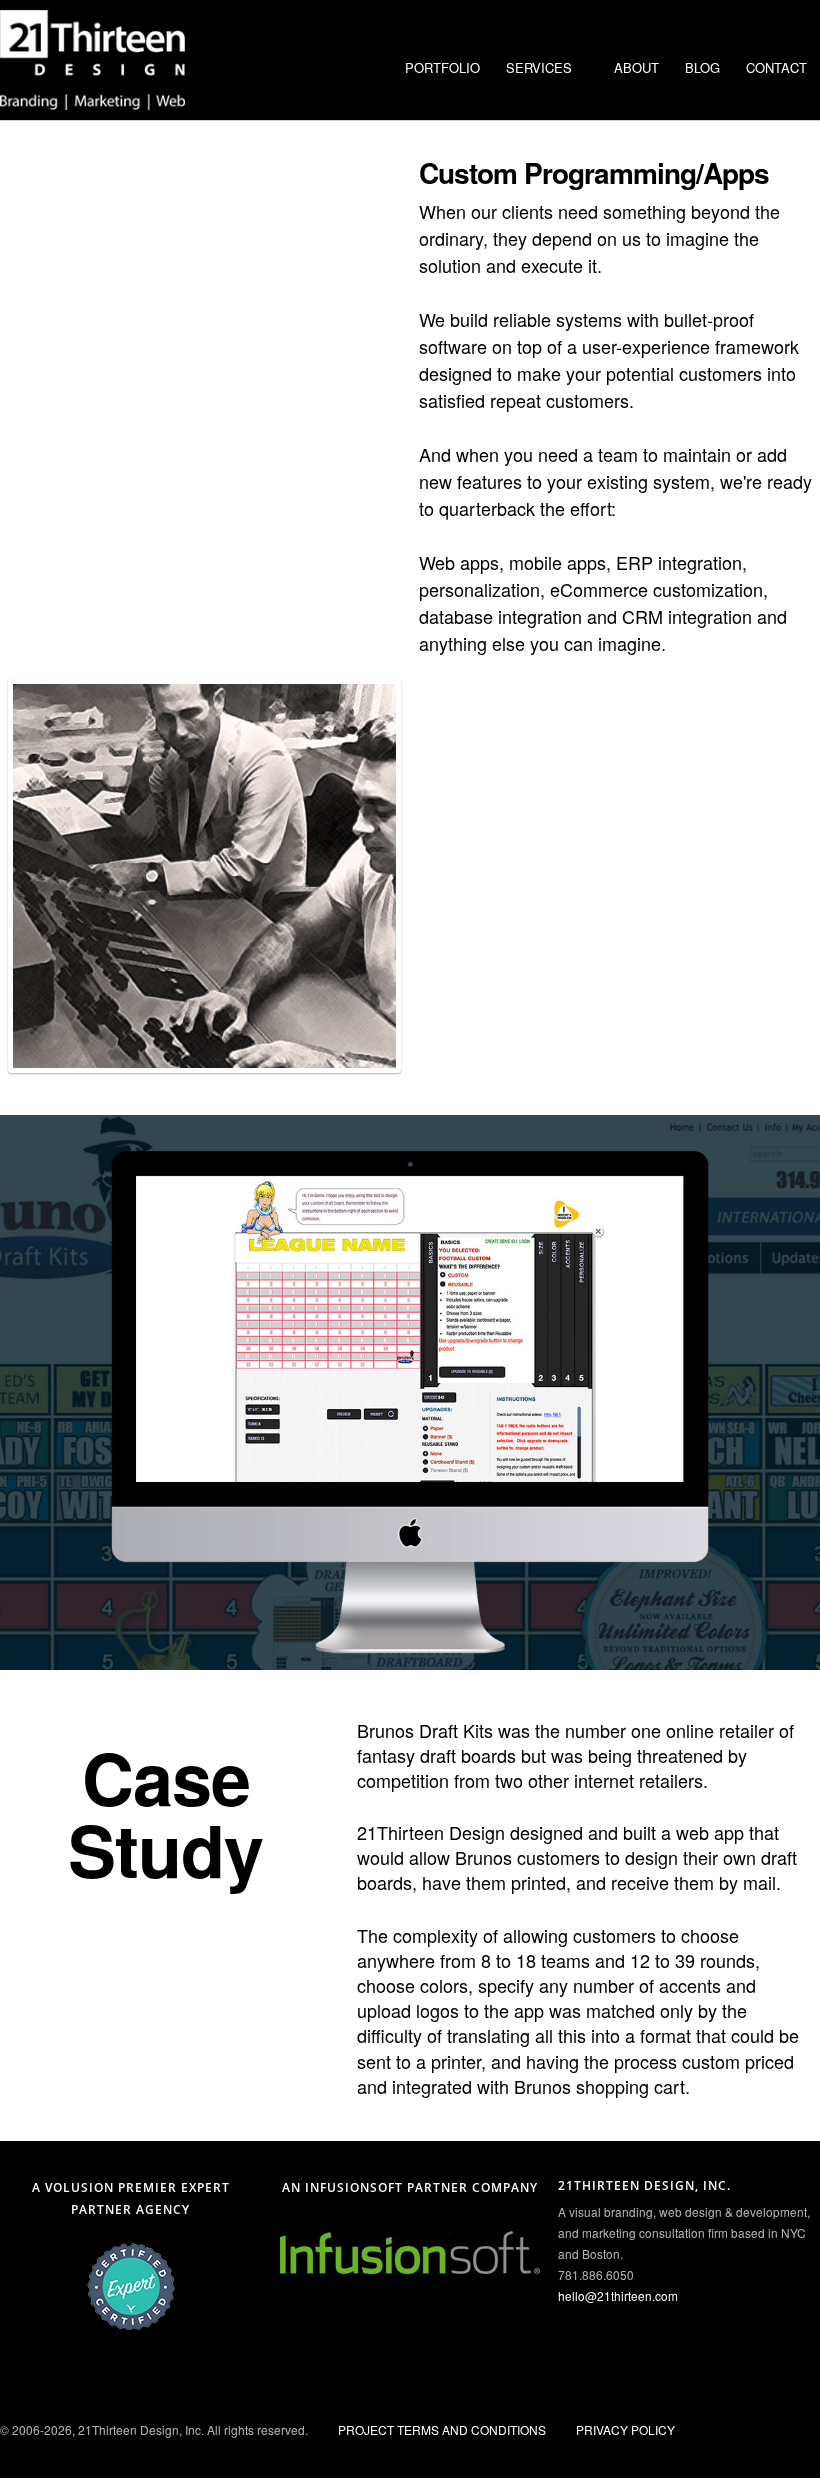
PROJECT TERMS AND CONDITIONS (442, 2429)
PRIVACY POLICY (625, 2429)
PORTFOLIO (442, 67)
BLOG (702, 67)
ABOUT (636, 67)
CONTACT (776, 67)
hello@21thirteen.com (618, 2295)
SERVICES (539, 67)
